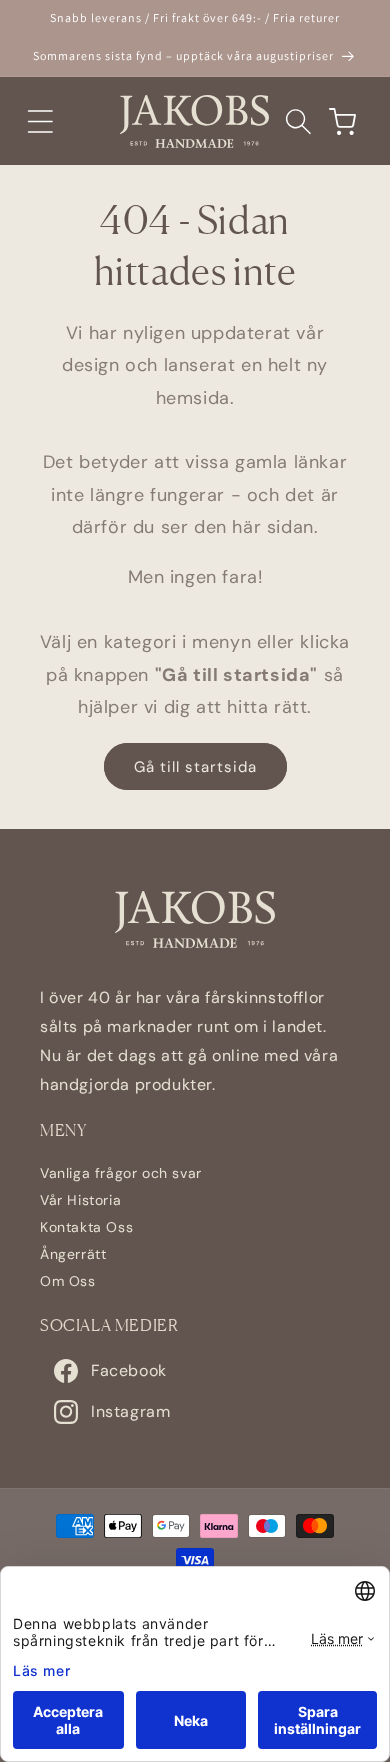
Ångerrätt (73, 1254)
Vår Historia (80, 1200)
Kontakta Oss (86, 1227)
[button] (40, 121)
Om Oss (68, 1281)
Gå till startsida (195, 767)
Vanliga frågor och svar (121, 1173)
